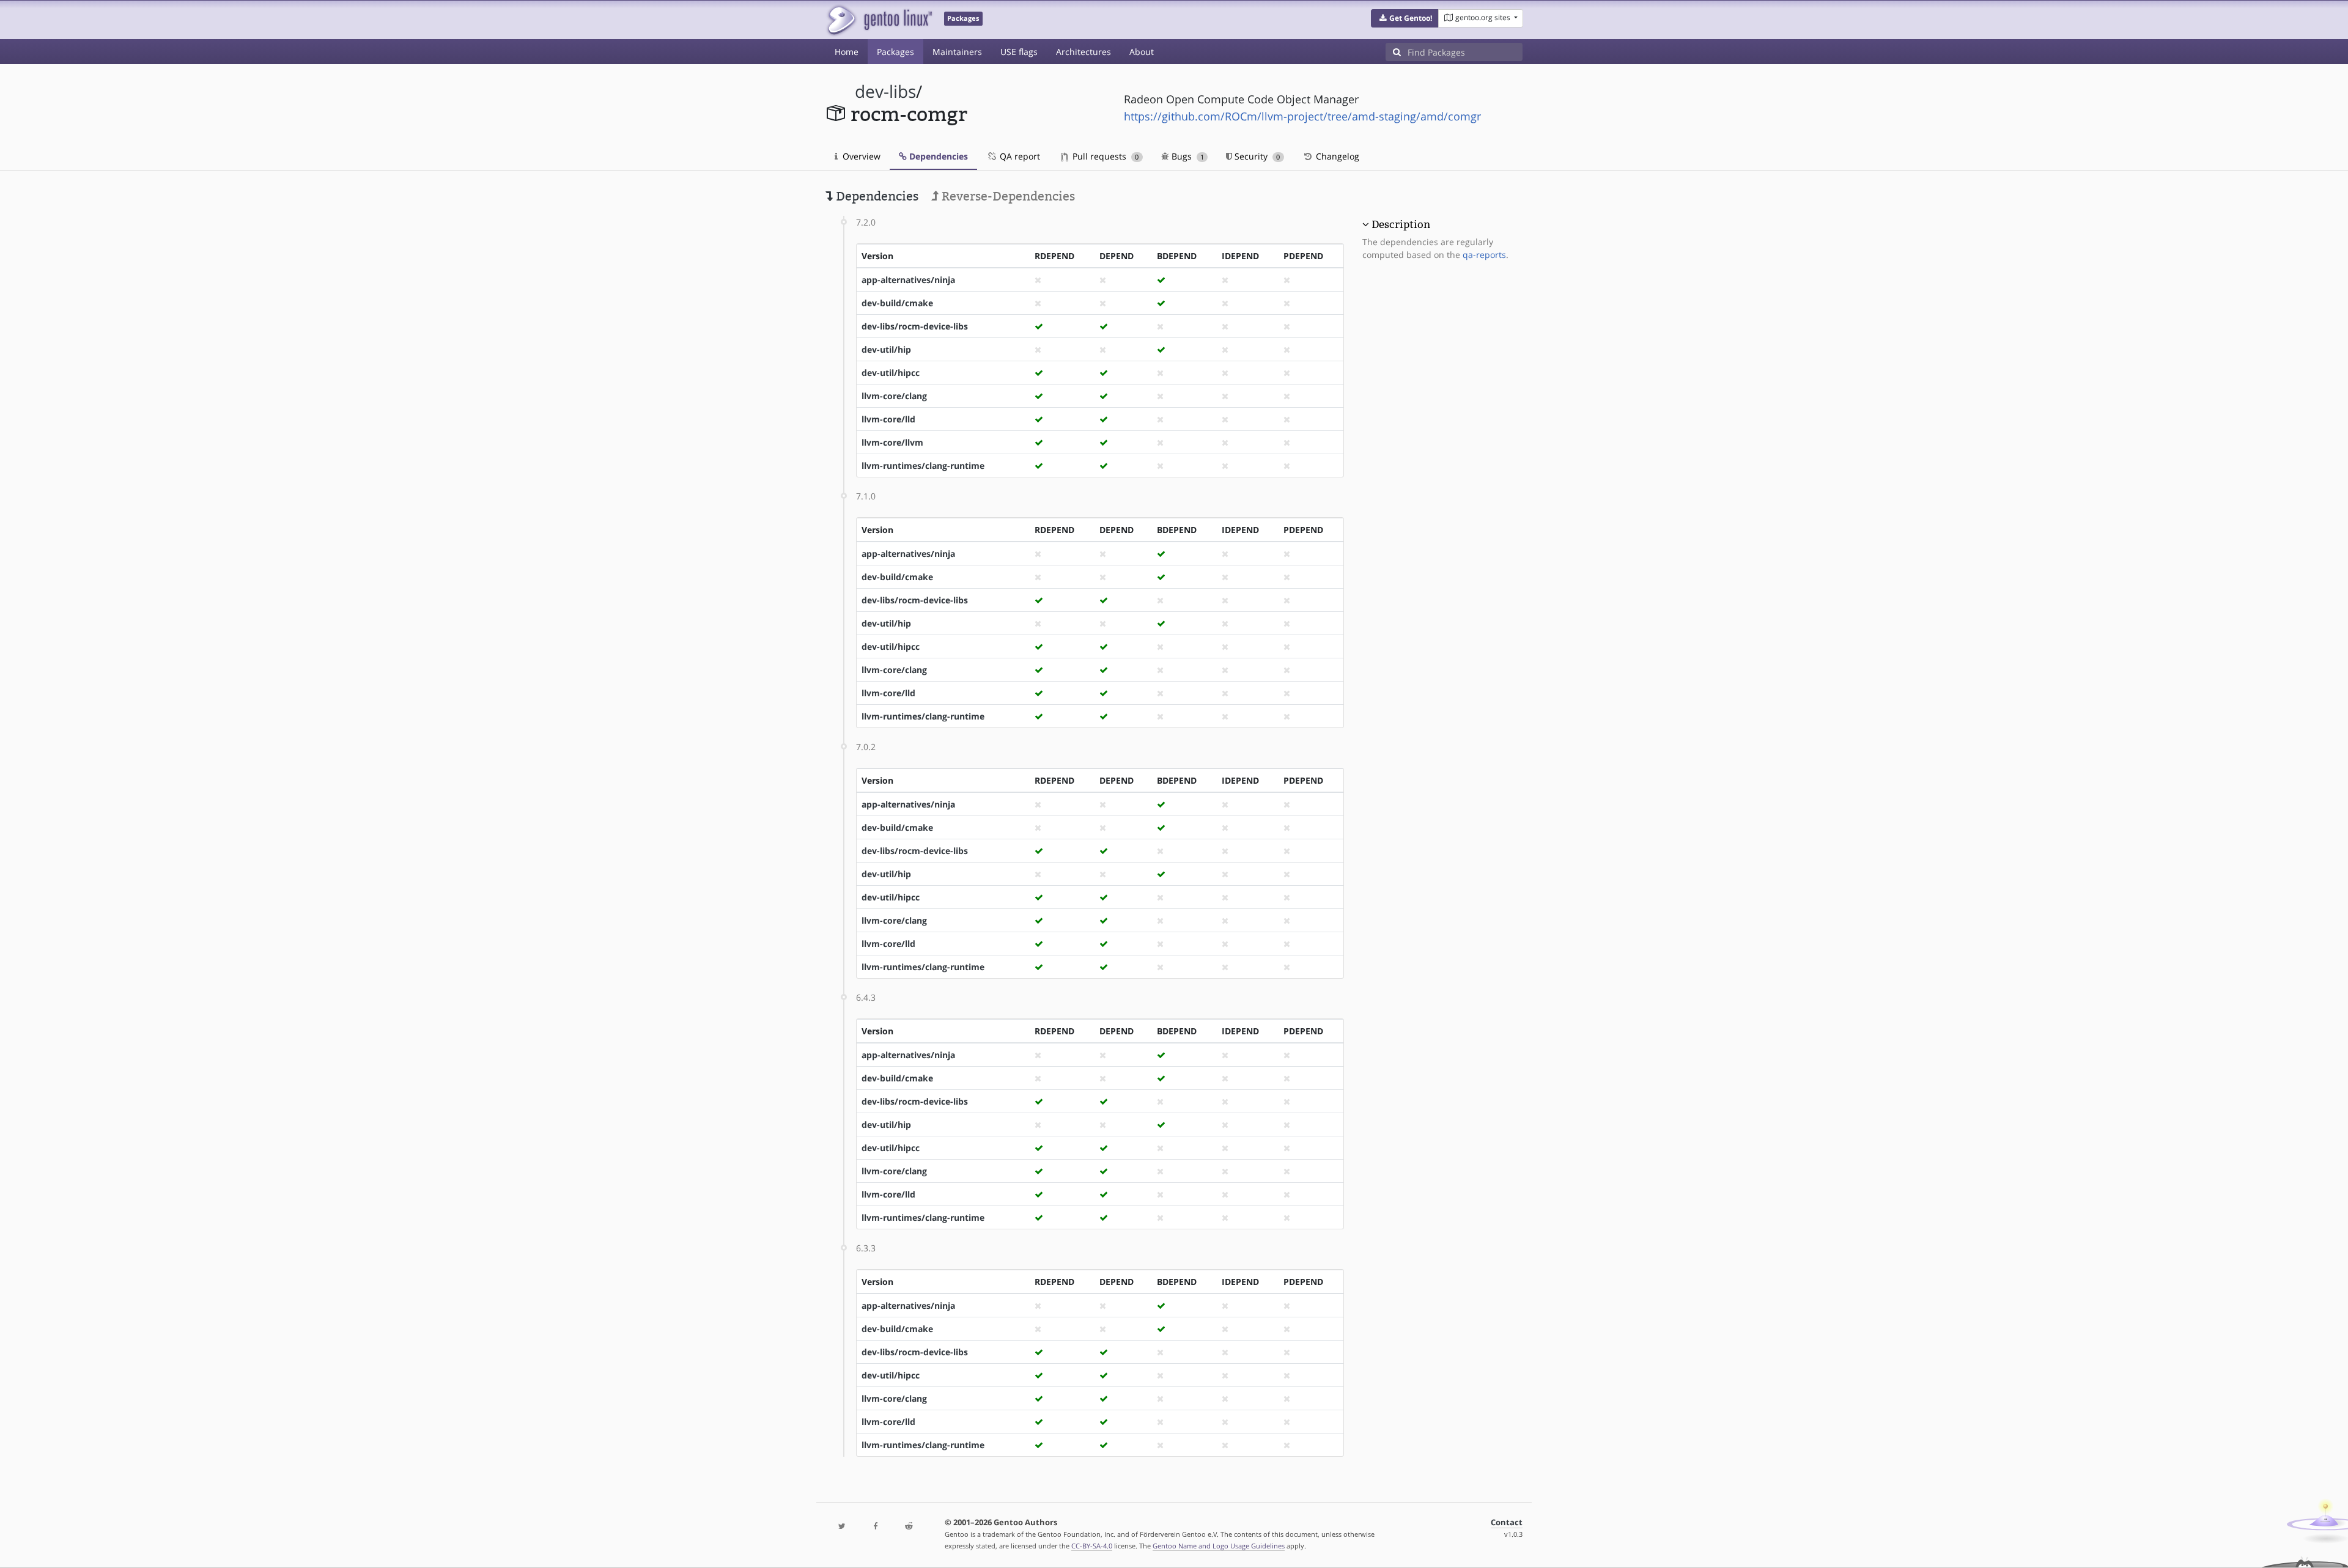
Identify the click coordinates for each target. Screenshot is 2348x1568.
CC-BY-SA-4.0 (1092, 1546)
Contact (1507, 1522)
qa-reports (1484, 255)
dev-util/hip (886, 349)
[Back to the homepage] (879, 20)
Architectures (1084, 52)
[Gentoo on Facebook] (875, 1527)
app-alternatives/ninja (908, 280)
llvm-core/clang (894, 396)
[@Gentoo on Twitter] (842, 1527)
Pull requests (1104, 156)
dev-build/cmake (897, 303)
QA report (1019, 156)
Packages (895, 52)
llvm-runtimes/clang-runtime (923, 466)
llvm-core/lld (888, 419)
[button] (1405, 18)
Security (1256, 156)
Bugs (1187, 156)
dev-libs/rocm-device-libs (915, 326)
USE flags (1019, 52)
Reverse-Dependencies (1007, 196)
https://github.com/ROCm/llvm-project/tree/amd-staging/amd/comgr (1302, 116)
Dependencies (937, 156)
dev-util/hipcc (891, 373)
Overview (860, 156)
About (1142, 52)
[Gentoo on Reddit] (909, 1527)
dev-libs (885, 91)
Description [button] (1401, 224)
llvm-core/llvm (892, 442)
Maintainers (957, 52)
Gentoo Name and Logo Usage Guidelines (1219, 1546)
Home (847, 52)
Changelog (1336, 156)
